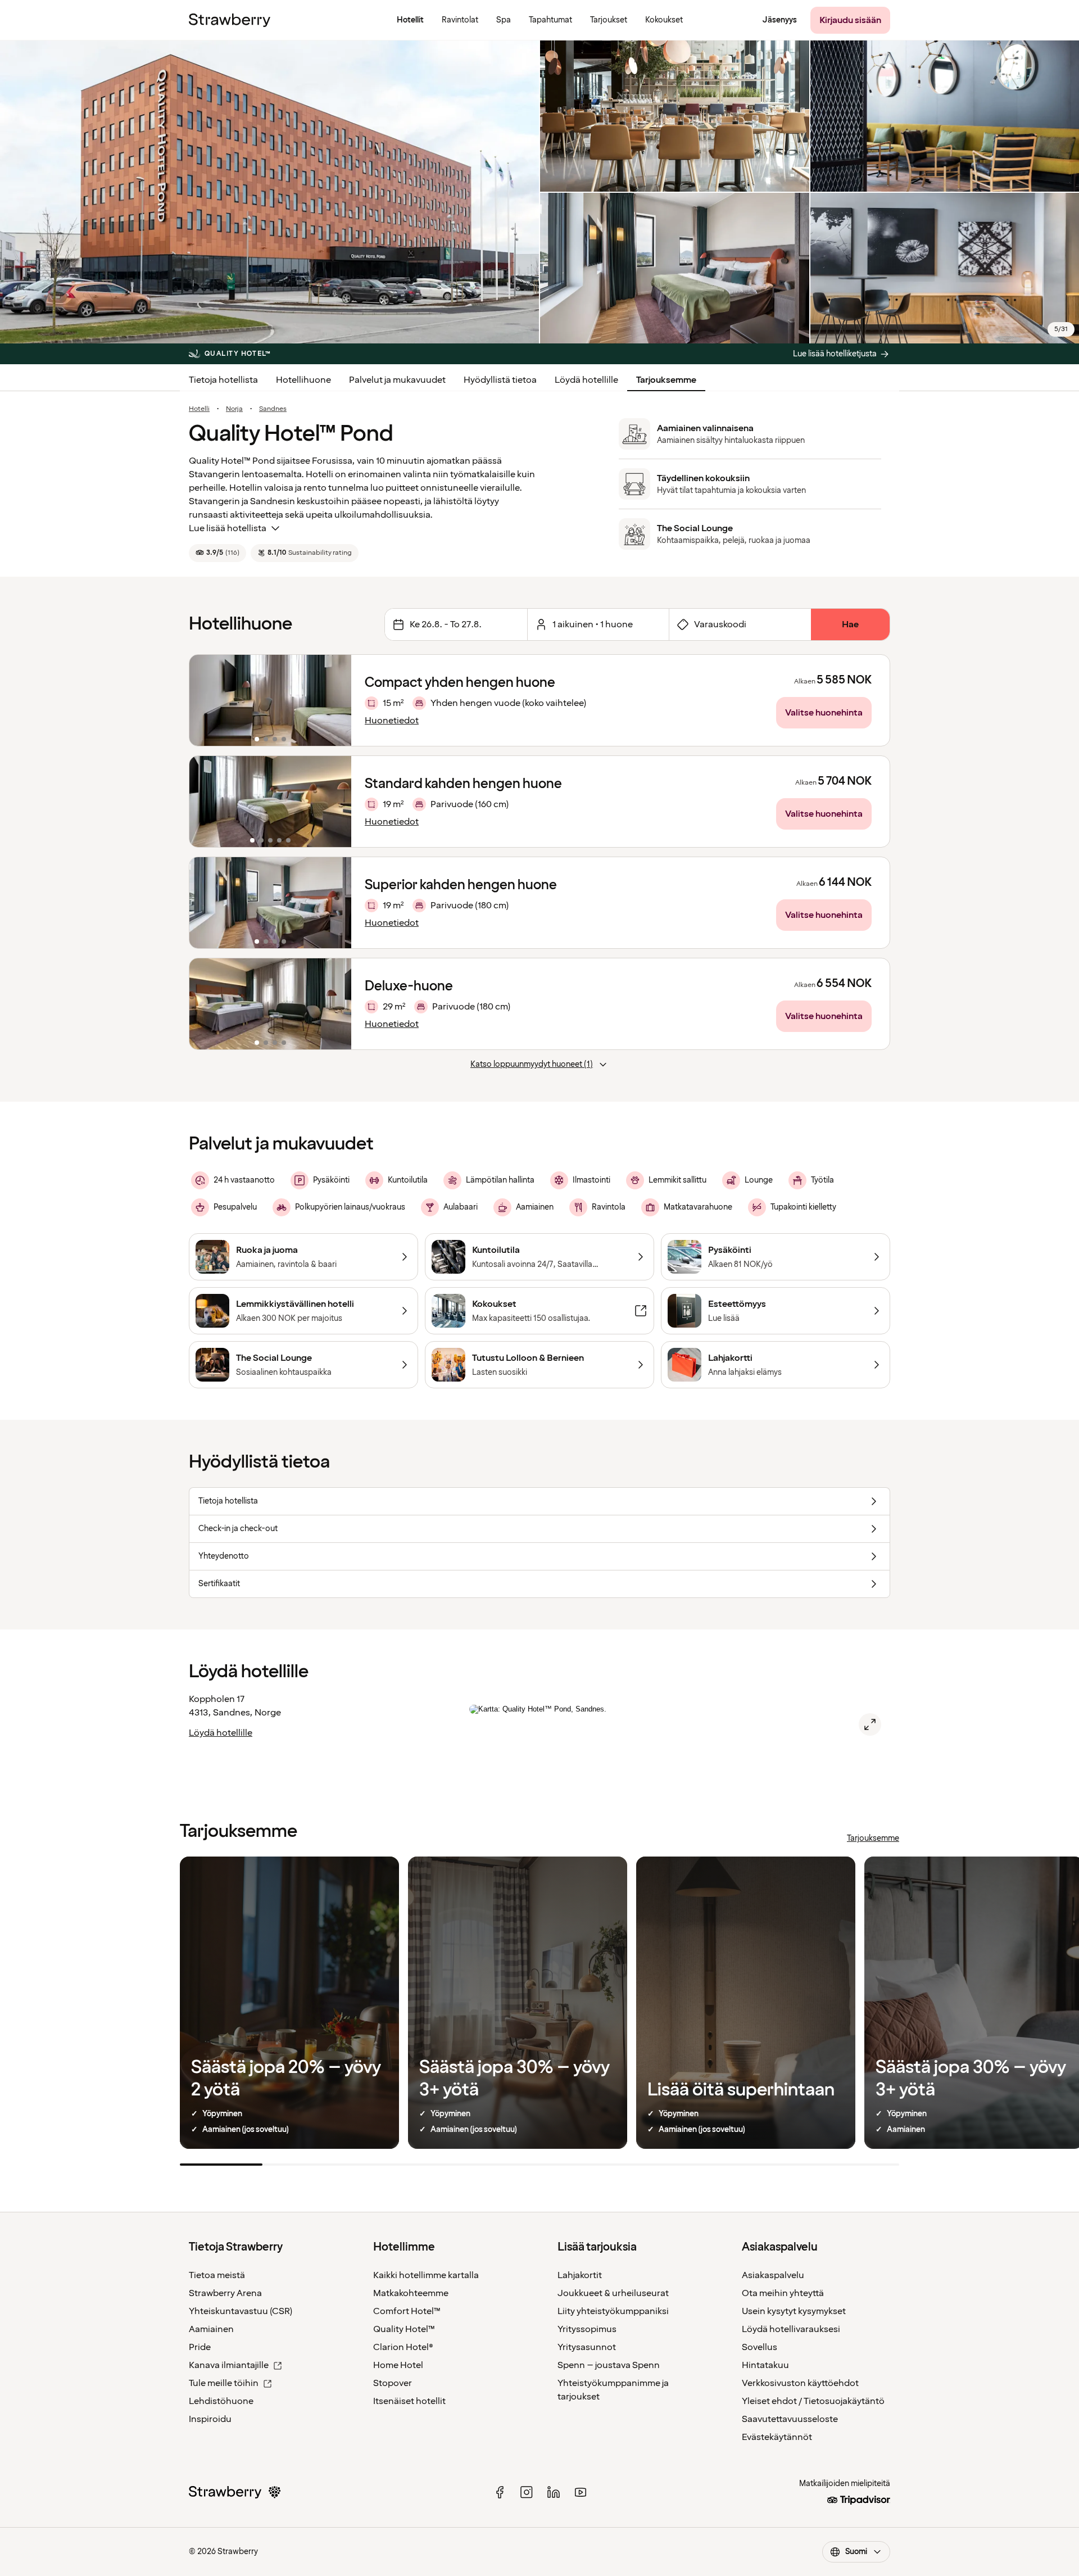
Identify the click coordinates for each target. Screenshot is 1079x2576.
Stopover (393, 2383)
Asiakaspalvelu (773, 2275)
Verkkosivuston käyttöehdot (800, 2383)
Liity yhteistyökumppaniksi (613, 2311)
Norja (234, 409)
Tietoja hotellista (223, 380)
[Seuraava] (336, 700)
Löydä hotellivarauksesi (791, 2329)
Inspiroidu (210, 2419)
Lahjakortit (580, 2275)
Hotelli (199, 409)
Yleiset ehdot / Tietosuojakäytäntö (813, 2401)
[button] (270, 700)
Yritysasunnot (587, 2347)
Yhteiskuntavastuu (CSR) (241, 2311)
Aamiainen (211, 2329)
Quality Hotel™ (404, 2329)
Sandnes (273, 409)
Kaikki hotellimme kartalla (426, 2275)
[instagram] (527, 2492)
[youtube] (581, 2492)
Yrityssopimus (587, 2329)
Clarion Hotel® (403, 2347)
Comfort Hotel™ (407, 2311)
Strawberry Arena (225, 2293)
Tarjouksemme (666, 380)
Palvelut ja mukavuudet (397, 380)
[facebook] (500, 2492)
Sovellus (760, 2347)
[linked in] (554, 2492)
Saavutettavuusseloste (790, 2419)
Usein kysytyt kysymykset (794, 2311)
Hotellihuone (303, 380)
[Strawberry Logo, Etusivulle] (230, 20)
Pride (200, 2347)
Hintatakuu (765, 2365)
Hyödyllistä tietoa (500, 380)
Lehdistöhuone (221, 2401)
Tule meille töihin (224, 2383)
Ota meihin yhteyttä (783, 2293)
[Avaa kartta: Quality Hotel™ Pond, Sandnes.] (870, 1724)
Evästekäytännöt (777, 2437)
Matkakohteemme (411, 2293)
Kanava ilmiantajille (229, 2365)
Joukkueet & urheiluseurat (613, 2293)
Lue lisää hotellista (228, 528)
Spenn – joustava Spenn (609, 2365)
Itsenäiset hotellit (409, 2401)
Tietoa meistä (217, 2275)
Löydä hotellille (586, 380)
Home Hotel (398, 2365)
